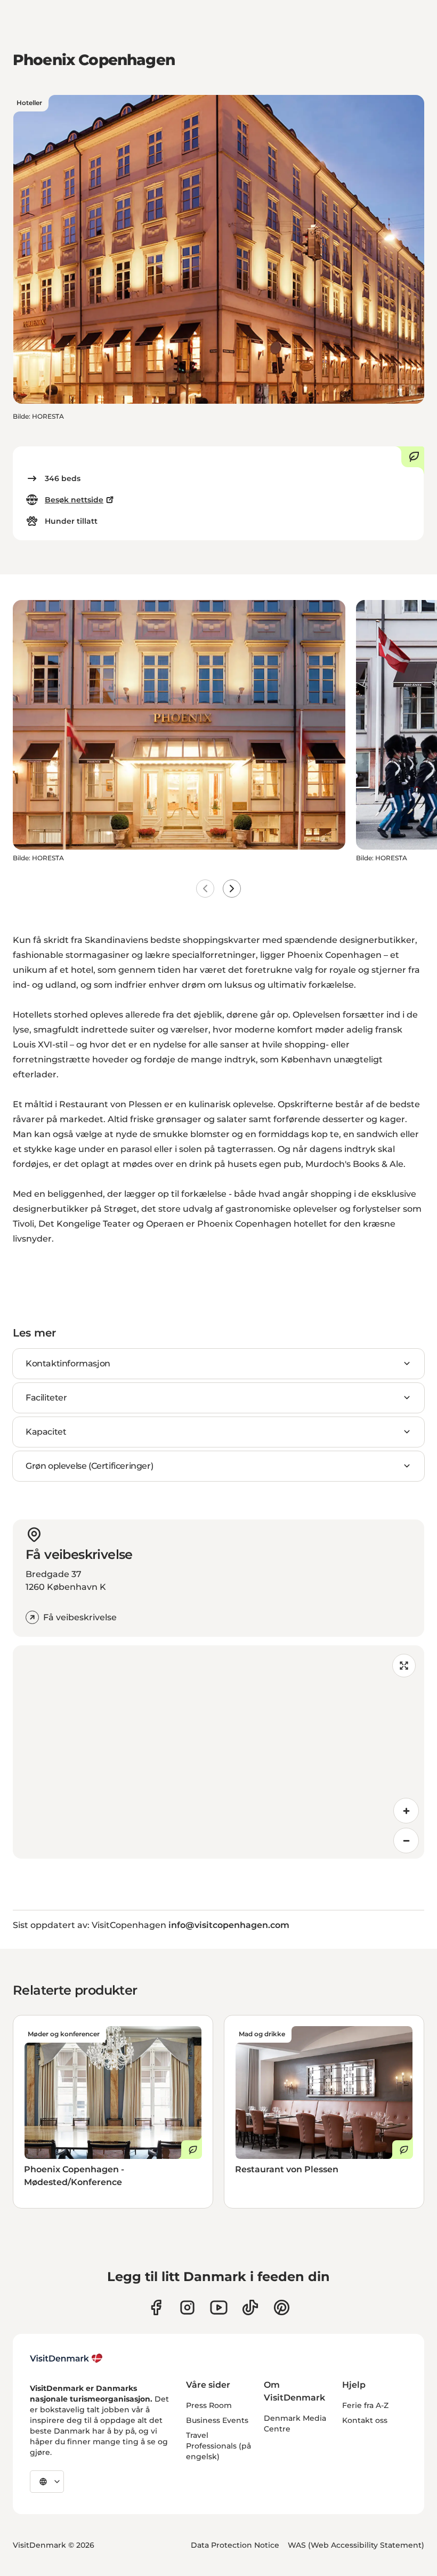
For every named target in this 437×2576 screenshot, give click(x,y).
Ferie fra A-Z (365, 2405)
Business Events (217, 2420)
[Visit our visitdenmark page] (219, 2307)
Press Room (209, 2405)
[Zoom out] (406, 1841)
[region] (218, 1752)
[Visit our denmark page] (156, 2307)
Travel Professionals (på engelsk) (218, 2446)
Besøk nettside (74, 500)
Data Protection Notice (235, 2545)
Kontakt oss (365, 2420)
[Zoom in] (406, 1811)
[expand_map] (404, 1666)
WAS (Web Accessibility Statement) (356, 2545)
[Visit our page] (187, 2307)
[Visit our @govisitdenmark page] (250, 2307)
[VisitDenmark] (66, 2358)
